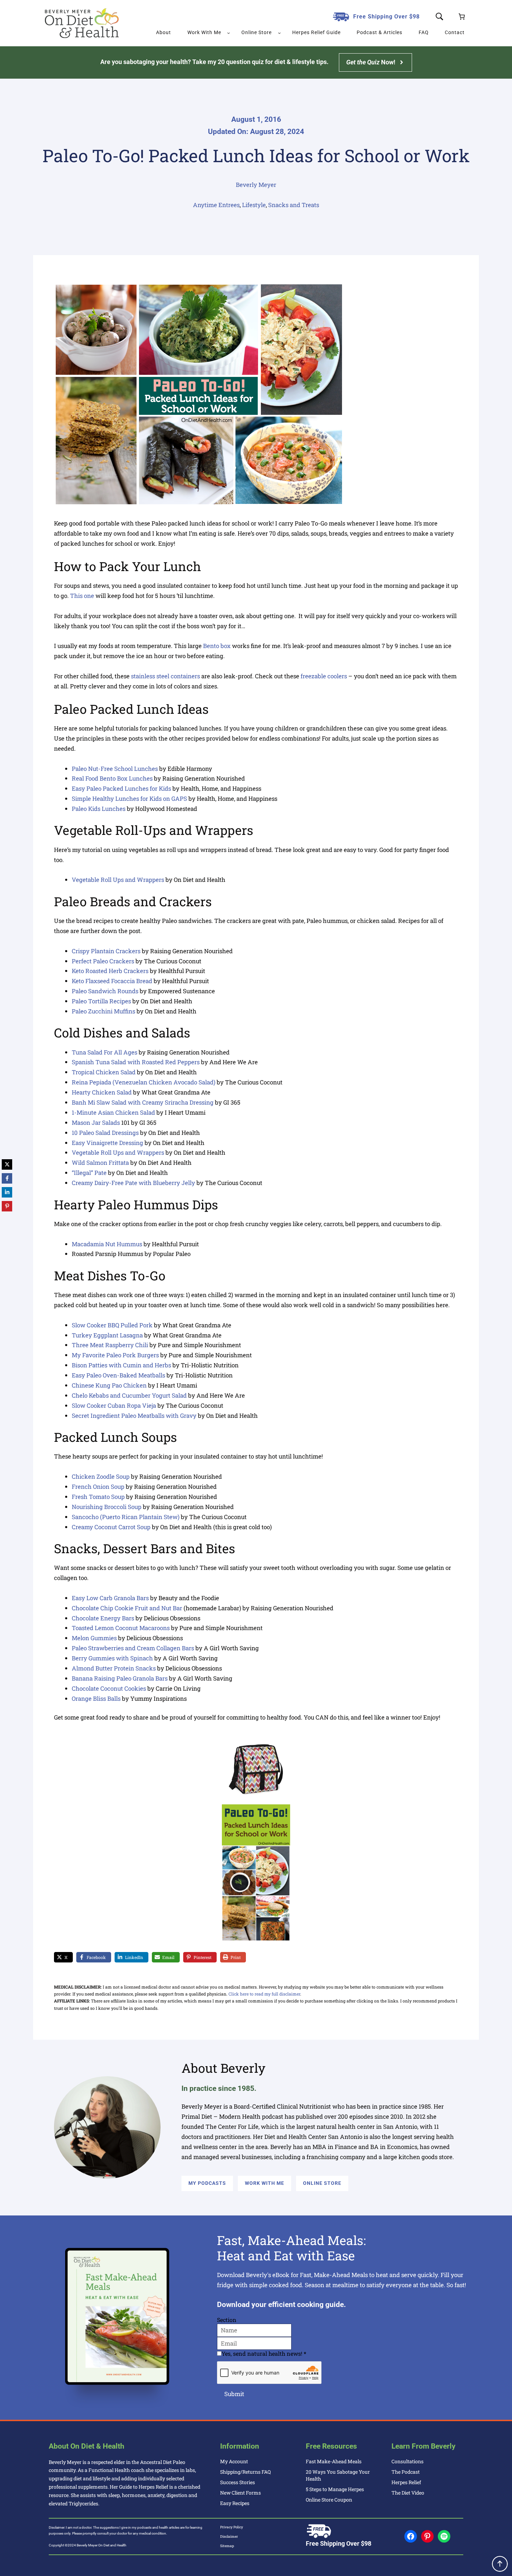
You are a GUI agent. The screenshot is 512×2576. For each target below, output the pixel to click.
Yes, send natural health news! (264, 2353)
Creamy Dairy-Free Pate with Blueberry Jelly (133, 1183)
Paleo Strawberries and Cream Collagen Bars (133, 1648)
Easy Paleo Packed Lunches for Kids (121, 788)
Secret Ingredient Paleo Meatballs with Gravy (134, 1416)
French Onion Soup (98, 1487)
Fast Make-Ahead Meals (334, 2461)
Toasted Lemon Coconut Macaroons (121, 1628)
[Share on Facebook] (7, 1178)
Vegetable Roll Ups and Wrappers (118, 880)
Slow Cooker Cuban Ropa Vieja (114, 1405)
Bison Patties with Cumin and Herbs (121, 1365)
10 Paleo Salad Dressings (105, 1133)
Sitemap (227, 2546)
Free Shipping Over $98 (386, 17)
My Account (234, 2461)
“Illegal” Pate (89, 1173)
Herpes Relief (406, 2482)
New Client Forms (241, 2493)
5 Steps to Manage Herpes (335, 2489)
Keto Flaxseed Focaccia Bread (112, 981)
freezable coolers (324, 676)
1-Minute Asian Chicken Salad (113, 1112)
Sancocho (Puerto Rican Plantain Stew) (126, 1517)
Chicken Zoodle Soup (101, 1476)
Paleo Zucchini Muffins (103, 1011)
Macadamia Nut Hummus (107, 1244)
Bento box (218, 646)
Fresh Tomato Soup (98, 1497)
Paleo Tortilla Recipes (101, 1001)
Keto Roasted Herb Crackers (110, 971)
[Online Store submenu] (279, 33)
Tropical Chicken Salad (104, 1072)
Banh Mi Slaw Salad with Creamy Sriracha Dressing (143, 1102)
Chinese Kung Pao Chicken (109, 1385)
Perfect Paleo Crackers (103, 961)
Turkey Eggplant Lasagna (107, 1335)
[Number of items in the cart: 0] (462, 17)
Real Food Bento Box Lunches (112, 778)
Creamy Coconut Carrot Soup (111, 1527)
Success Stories (238, 2482)
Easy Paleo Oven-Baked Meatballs (118, 1375)
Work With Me (265, 2183)
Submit (234, 2394)
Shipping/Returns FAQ (245, 2472)
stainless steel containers (165, 676)
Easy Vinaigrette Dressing (107, 1143)
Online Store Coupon (329, 2500)
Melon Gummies (94, 1638)
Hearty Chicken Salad (102, 1092)
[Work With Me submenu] (228, 33)
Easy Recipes (235, 2503)
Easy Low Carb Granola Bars (110, 1598)
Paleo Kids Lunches (99, 809)
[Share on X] (7, 1164)
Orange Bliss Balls (96, 1698)
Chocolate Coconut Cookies (109, 1688)
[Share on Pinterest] (7, 1206)
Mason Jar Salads (96, 1123)
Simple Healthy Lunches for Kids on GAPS (129, 799)
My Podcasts (207, 2183)
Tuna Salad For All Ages (104, 1052)
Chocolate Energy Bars (103, 1618)
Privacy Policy (232, 2527)
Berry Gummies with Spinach (112, 1658)
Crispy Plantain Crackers (106, 951)
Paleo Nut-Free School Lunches (115, 769)
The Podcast (406, 2472)
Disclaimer (229, 2537)
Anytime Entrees (216, 205)
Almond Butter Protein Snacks (114, 1668)
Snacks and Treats (294, 205)
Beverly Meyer (256, 185)
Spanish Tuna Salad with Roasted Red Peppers (136, 1062)
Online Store (322, 2183)
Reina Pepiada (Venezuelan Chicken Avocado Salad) (143, 1082)
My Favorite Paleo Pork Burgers (115, 1355)
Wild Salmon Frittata (100, 1163)
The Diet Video (408, 2493)
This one (82, 596)
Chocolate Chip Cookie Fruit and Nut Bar (127, 1608)
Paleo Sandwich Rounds (105, 991)
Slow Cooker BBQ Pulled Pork (112, 1325)
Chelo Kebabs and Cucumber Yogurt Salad (129, 1395)
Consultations (408, 2461)
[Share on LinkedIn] (7, 1192)
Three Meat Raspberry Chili (110, 1345)
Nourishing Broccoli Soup (107, 1507)
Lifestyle (254, 205)
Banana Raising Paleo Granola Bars (120, 1678)
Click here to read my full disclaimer (264, 1994)
